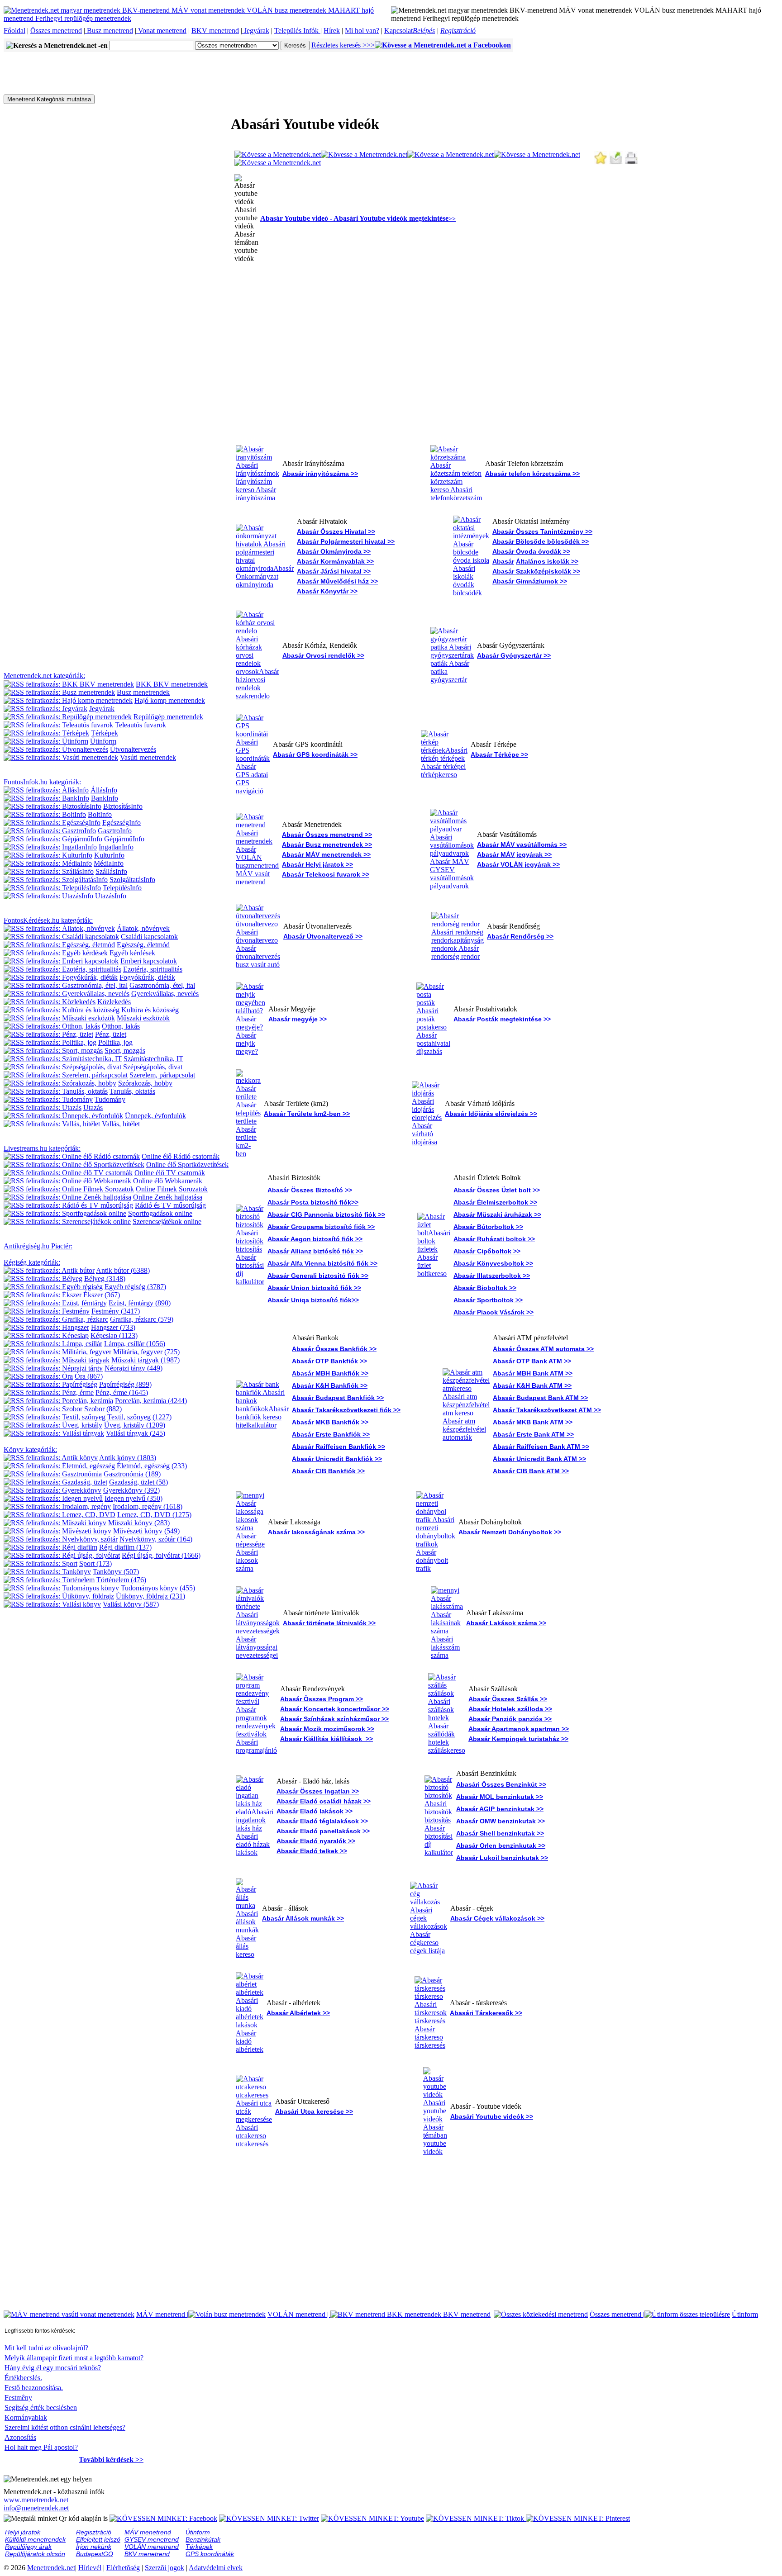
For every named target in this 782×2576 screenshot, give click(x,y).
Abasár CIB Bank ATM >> (531, 1471)
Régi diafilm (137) (125, 1547)
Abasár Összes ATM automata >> (543, 1349)
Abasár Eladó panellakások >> (323, 1831)
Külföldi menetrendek (35, 2539)
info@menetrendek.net (36, 2508)
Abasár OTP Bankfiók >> (329, 1361)
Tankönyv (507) (116, 1572)
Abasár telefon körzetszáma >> (532, 474)
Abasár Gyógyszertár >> (514, 655)
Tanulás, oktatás (132, 1091)
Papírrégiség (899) (125, 1384)
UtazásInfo (111, 896)
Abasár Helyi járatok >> (317, 864)
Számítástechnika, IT (153, 1059)
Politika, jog (115, 1042)
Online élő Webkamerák (168, 1181)
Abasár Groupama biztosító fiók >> (321, 1227)
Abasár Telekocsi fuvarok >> (326, 874)
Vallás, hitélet (121, 1124)
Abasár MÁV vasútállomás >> (522, 844)
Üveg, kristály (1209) (135, 1425)
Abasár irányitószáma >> (320, 474)
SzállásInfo (111, 871)
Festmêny (18, 2398)
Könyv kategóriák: (30, 1449)
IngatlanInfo (116, 847)
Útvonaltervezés (133, 749)
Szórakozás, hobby (145, 1083)
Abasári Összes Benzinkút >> (501, 1784)
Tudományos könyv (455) (158, 1588)
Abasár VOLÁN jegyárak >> (518, 864)
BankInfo (105, 798)
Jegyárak (256, 31)
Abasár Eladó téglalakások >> (322, 1821)
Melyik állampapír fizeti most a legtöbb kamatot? (74, 2358)
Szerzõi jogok (165, 2568)
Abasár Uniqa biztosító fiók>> (313, 1300)
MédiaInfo (109, 863)
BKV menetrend (215, 31)
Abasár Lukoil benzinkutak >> (502, 1858)
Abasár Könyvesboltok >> (493, 1263)
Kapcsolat (398, 31)
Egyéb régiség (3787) (135, 1287)
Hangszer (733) (113, 1327)
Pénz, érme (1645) (122, 1392)
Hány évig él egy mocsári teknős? (53, 2368)
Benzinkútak (203, 2539)
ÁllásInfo (104, 790)
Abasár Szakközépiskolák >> (536, 571)
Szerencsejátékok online (167, 1222)
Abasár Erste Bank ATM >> (533, 1434)
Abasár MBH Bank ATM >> (533, 1373)
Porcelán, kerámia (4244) (151, 1401)
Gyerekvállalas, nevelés (165, 994)
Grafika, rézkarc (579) (142, 1319)
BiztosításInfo (123, 806)
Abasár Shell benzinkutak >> (500, 1833)
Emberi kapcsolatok (149, 961)
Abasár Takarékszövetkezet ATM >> (547, 1410)
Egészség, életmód (143, 945)
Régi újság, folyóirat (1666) (161, 1555)
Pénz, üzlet (111, 1034)
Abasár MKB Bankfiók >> (330, 1422)
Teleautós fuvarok (141, 725)
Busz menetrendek (143, 692)
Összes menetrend (56, 31)
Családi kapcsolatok (149, 937)
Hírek (332, 31)
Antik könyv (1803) (128, 1458)
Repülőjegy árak (28, 2547)
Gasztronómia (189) (132, 1474)
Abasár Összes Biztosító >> (310, 1190)
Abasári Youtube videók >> (492, 2116)
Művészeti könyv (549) (146, 1531)
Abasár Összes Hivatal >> (336, 531)
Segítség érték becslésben (41, 2408)
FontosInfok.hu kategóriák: (42, 782)
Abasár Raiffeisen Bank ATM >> (541, 1447)
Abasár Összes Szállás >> (508, 1699)
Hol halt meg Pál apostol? (41, 2447)
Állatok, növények (143, 928)
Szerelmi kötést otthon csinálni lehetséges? (65, 2427)
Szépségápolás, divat (153, 1067)
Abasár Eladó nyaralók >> (316, 1841)
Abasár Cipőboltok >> (487, 1251)
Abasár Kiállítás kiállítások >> (327, 1739)
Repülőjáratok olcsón (35, 2554)
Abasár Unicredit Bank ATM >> (539, 1459)
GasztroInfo (115, 831)
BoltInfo (100, 814)
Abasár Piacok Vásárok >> (494, 1312)
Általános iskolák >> (547, 561)
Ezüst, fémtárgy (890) (140, 1303)
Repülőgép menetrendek (168, 717)
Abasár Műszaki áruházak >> (497, 1214)
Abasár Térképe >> (499, 754)
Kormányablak (26, 2417)
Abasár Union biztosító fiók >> (314, 1288)
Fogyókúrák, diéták (147, 977)
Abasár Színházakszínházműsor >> (334, 1719)
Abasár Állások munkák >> (303, 1918)
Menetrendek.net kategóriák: (44, 676)
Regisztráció (458, 31)
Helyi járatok (23, 2532)
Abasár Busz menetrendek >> (327, 844)
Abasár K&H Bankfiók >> (330, 1385)
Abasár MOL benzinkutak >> (500, 1797)
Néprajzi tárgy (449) (134, 1368)
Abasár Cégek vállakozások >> (497, 1918)
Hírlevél (90, 2568)
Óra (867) (89, 1376)
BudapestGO (95, 2554)
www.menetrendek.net (36, 2500)
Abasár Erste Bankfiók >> (331, 1434)
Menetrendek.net (51, 2568)
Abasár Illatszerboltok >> (492, 1276)
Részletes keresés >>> (343, 45)
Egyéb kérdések (132, 953)
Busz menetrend (109, 31)
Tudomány (110, 1099)
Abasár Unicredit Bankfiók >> (337, 1459)
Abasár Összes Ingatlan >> (318, 1791)
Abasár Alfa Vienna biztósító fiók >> (322, 1263)
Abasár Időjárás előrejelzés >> (491, 1114)
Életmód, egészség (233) (152, 1466)
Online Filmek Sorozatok (172, 1189)
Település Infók (297, 31)
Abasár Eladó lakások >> (315, 1811)
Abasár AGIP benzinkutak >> (500, 1809)
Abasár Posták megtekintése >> (502, 1019)
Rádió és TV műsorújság (170, 1205)
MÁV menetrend (162, 2314)
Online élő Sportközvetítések (187, 1165)
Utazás (93, 1108)
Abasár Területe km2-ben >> (307, 1114)
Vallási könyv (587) (131, 1604)
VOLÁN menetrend (299, 2314)
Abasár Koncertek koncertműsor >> (335, 1709)
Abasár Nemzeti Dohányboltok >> (510, 1532)
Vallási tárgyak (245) (136, 1433)
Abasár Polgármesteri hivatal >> (346, 541)
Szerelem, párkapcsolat (162, 1075)
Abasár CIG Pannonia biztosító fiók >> (326, 1214)
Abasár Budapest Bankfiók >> (338, 1398)
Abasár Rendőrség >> (520, 936)
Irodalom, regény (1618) (148, 1506)
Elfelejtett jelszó (98, 2539)
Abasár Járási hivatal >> (334, 571)
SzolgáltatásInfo (132, 880)
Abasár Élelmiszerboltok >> (495, 1202)
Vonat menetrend (161, 31)
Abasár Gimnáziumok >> (530, 581)
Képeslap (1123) (114, 1335)
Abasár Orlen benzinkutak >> (501, 1845)
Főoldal (14, 31)
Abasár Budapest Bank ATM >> (540, 1398)
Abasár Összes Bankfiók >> (334, 1349)
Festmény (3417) (116, 1311)
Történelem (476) (121, 1580)
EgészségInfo (122, 823)
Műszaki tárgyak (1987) (145, 1360)
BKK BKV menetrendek (172, 684)
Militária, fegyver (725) (146, 1352)
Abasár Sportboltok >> (488, 1300)
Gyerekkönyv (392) (131, 1490)
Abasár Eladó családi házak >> (324, 1801)
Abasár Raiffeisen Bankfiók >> (339, 1447)
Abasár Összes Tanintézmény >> (542, 531)
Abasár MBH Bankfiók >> (330, 1373)
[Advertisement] (168, 72)
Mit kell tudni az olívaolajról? (46, 2348)
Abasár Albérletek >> (298, 2013)
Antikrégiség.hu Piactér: (38, 1246)
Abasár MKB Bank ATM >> (533, 1422)
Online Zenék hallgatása (168, 1197)
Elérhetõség (123, 2568)
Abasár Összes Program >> (322, 1699)
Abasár (503, 561)
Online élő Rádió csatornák (181, 1156)
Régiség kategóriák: (32, 1262)
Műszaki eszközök (143, 1018)
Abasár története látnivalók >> (329, 1623)
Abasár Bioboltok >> (485, 1288)
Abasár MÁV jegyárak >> (514, 854)
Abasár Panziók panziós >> (510, 1719)
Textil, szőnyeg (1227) (139, 1417)
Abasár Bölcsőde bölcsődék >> (541, 541)
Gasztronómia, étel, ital (162, 985)
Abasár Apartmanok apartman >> (519, 1729)
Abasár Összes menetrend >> (327, 835)
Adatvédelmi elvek (216, 2568)
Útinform (103, 741)
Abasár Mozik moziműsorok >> (327, 1729)
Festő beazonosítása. (34, 2388)
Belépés (424, 31)
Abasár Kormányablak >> (335, 561)
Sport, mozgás (125, 1051)
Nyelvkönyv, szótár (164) (156, 1539)
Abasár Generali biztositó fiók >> (318, 1276)
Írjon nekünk (94, 2547)
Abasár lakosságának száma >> (316, 1532)
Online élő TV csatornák (170, 1173)
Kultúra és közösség (150, 1010)
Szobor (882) (103, 1409)
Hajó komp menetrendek (170, 700)
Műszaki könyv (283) (139, 1523)
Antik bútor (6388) (123, 1270)
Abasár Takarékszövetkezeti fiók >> (346, 1410)
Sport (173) (95, 1563)
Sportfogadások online (160, 1213)
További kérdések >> (111, 2460)
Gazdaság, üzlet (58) (138, 1482)
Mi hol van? (362, 31)
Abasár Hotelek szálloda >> (510, 1709)
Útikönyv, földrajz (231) (150, 1596)
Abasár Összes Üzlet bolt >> (497, 1190)
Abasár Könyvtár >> (327, 591)
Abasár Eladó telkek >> (312, 1851)
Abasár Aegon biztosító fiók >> (315, 1239)
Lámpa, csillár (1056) (135, 1344)
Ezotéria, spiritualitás (153, 969)
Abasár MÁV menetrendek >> (326, 854)
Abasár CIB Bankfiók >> (328, 1471)
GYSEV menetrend (152, 2539)
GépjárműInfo (124, 839)
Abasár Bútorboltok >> (488, 1227)
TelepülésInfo (122, 888)
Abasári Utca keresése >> (314, 2111)
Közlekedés (114, 1002)
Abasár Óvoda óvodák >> (531, 551)
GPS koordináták (210, 2554)
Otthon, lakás (121, 1026)
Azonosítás (20, 2437)
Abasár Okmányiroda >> (334, 551)
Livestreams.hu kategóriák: (42, 1148)
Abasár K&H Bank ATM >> (532, 1385)
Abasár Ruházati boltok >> (494, 1239)
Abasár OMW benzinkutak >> (501, 1821)
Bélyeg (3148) (105, 1279)
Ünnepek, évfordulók (155, 1116)
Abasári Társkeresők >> (486, 2013)
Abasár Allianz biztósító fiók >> (315, 1251)
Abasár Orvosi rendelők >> (323, 655)
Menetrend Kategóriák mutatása (49, 99)
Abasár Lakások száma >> (506, 1623)
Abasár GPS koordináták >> (315, 754)
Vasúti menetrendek (148, 757)
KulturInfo (109, 855)
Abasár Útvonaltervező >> (323, 936)
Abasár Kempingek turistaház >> (518, 1739)
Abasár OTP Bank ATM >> (532, 1361)
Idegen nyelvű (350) (134, 1498)
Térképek (105, 733)
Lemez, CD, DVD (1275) (154, 1515)
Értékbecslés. (23, 2378)
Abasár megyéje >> (298, 1019)
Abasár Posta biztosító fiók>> (313, 1202)
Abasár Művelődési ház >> (337, 581)
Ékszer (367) (102, 1295)
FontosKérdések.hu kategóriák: (48, 920)
